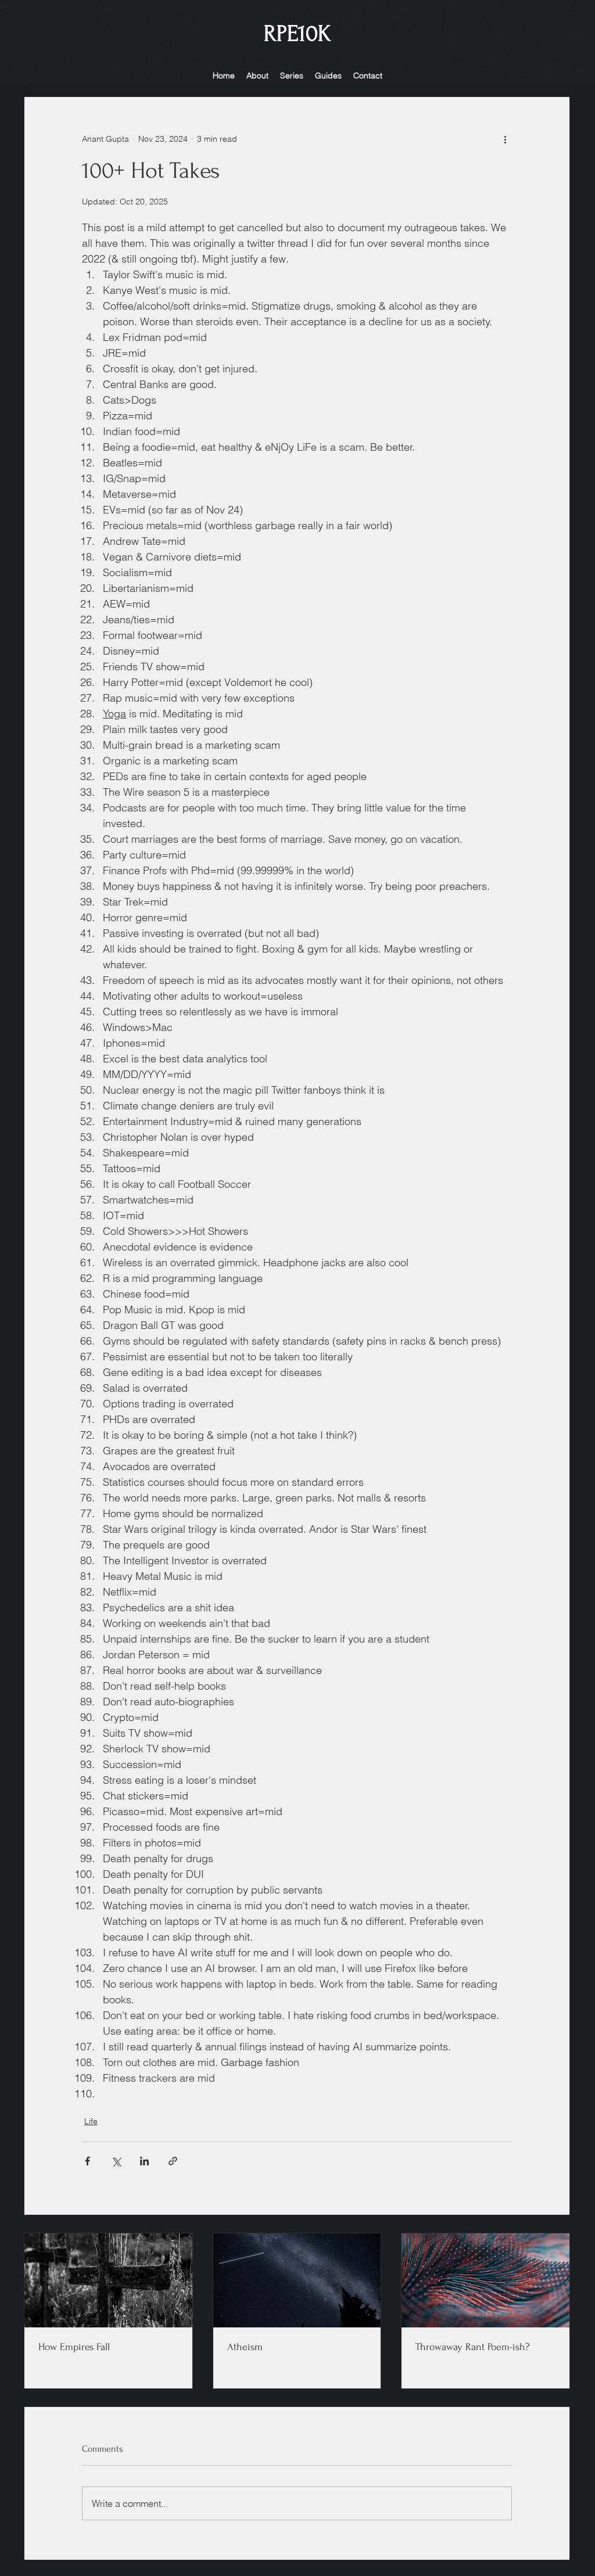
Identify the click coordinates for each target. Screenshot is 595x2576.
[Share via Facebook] (87, 2161)
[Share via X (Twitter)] (116, 2161)
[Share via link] (173, 2161)
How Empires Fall (74, 2347)
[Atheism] (297, 2280)
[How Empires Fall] (108, 2280)
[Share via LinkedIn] (144, 2161)
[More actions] (505, 139)
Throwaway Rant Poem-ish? (472, 2347)
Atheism (245, 2347)
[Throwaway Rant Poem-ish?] (485, 2280)
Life (91, 2121)
